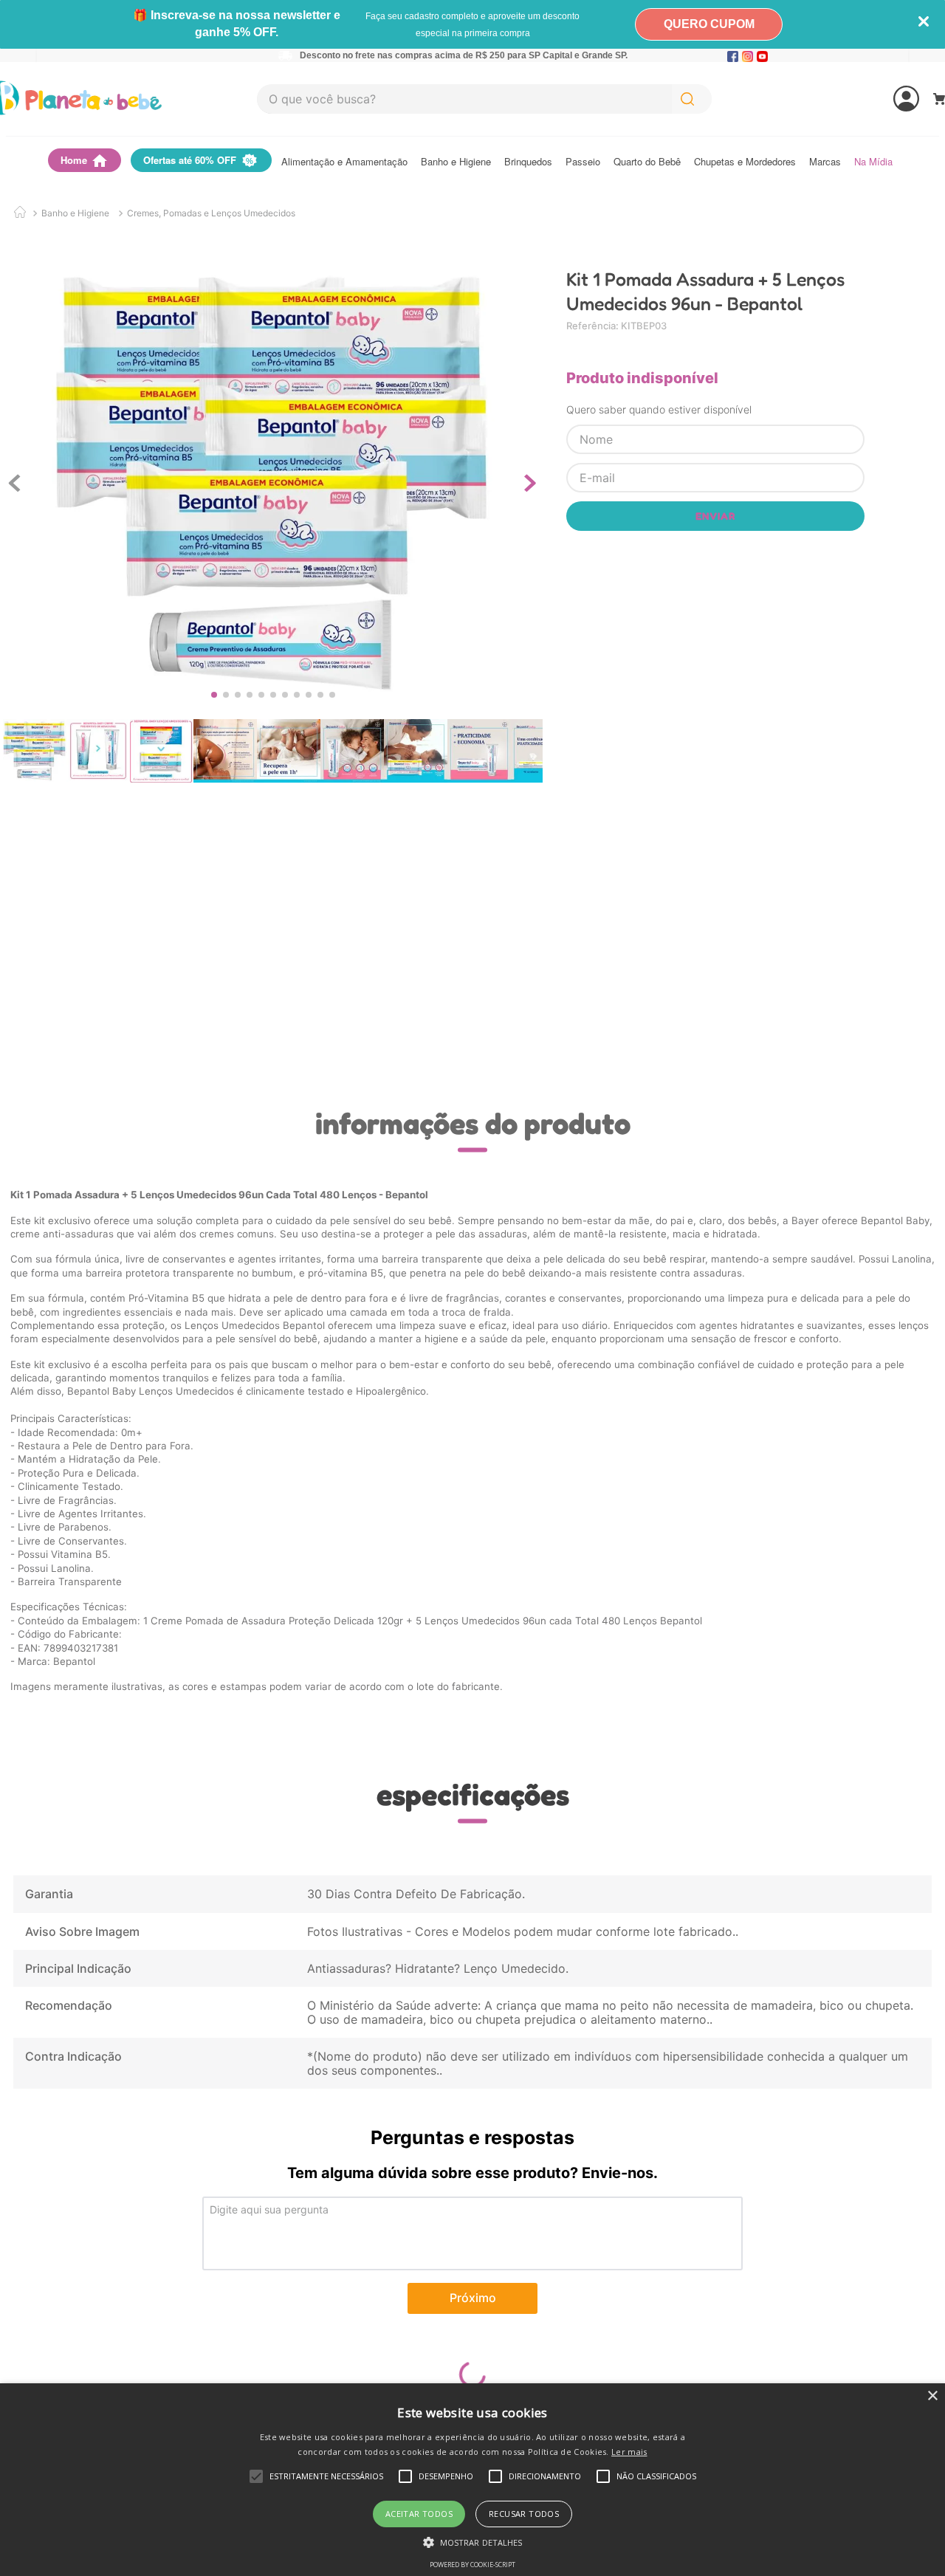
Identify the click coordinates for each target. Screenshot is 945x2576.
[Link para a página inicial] (20, 213)
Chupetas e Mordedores (745, 162)
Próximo (473, 2298)
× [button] (932, 2396)
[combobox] (484, 99)
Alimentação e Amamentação (344, 162)
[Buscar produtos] (690, 99)
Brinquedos (528, 162)
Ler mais (629, 2452)
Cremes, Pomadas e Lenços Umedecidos (211, 213)
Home (74, 160)
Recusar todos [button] (524, 2514)
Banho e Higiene (456, 162)
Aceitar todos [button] (419, 2514)
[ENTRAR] (850, 99)
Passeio (583, 162)
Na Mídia (873, 162)
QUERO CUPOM (709, 24)
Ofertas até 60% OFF (190, 160)
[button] (473, 2541)
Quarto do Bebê (647, 162)
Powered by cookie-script (472, 2565)
